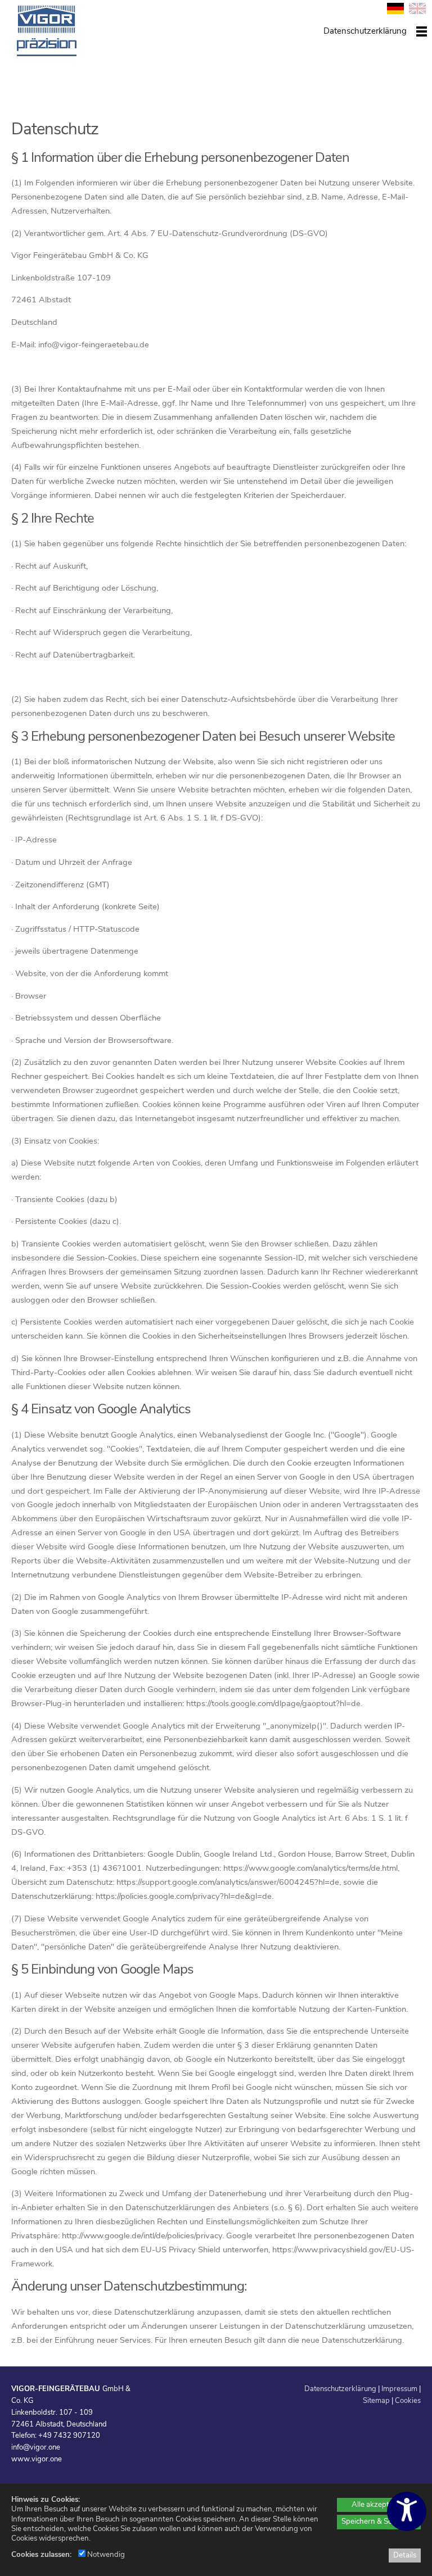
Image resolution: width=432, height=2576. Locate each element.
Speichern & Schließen (379, 2521)
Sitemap (376, 2401)
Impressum (399, 2389)
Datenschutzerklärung (340, 2389)
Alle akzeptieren (379, 2505)
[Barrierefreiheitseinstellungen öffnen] (407, 2511)
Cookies (408, 2401)
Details (405, 2555)
